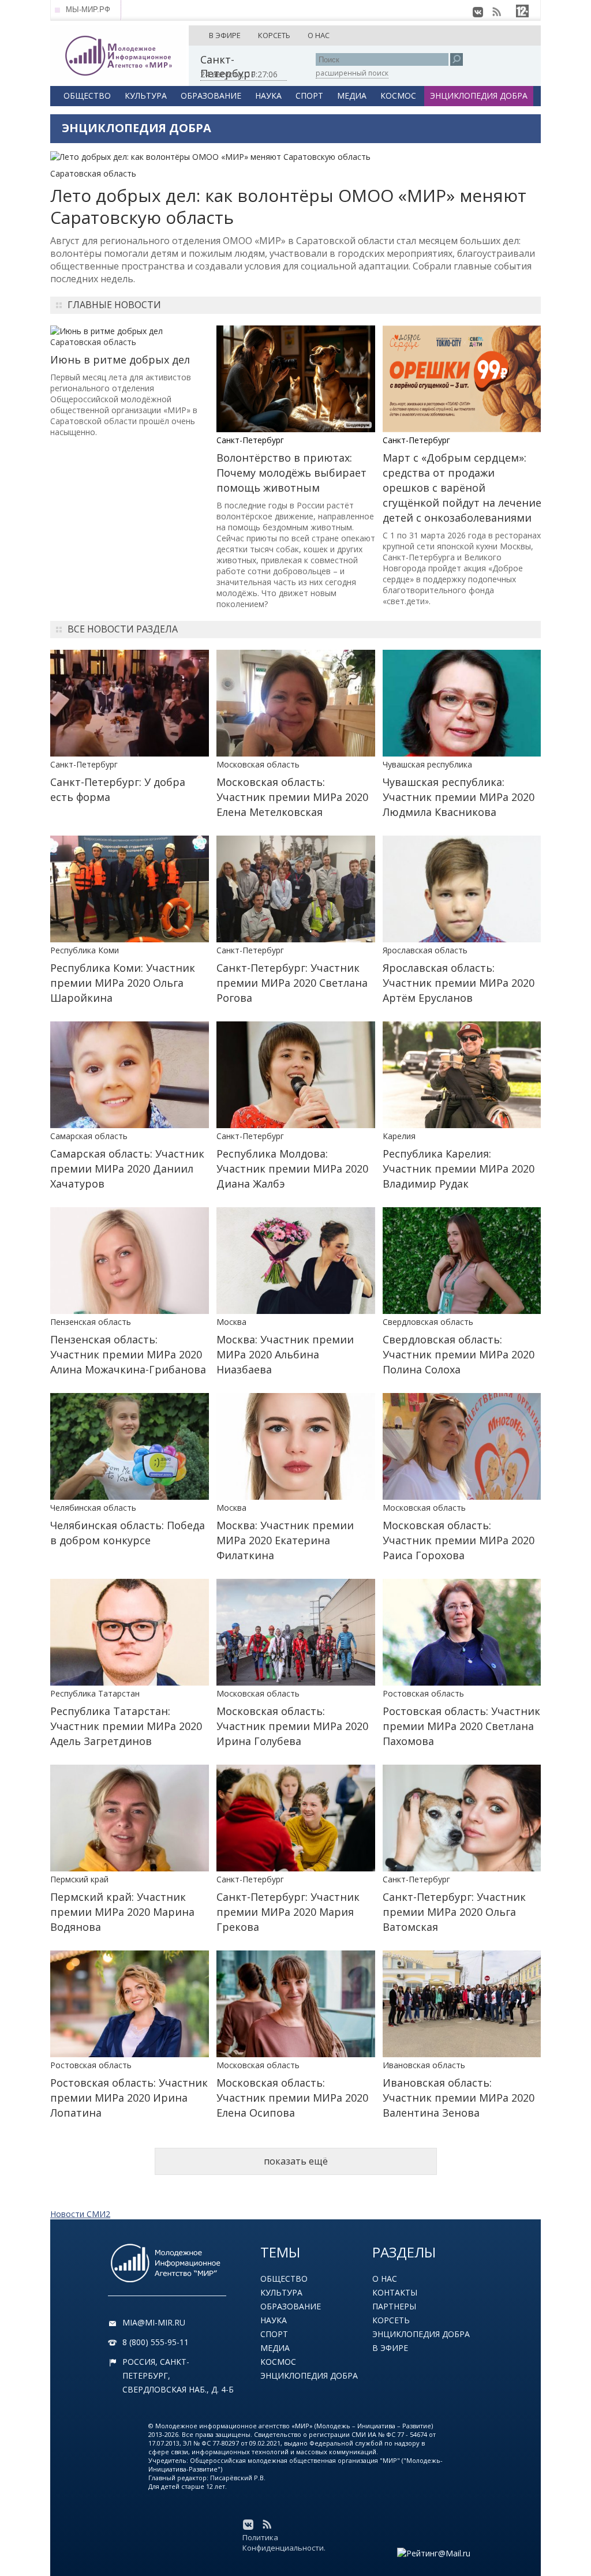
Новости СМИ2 (80, 2214)
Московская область (258, 764)
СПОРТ (309, 96)
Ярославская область (425, 950)
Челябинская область (93, 1508)
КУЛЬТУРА (146, 96)
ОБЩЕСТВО (87, 96)
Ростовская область (423, 1693)
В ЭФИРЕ (225, 35)
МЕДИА (352, 96)
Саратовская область (93, 173)
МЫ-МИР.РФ (88, 10)
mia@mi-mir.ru (154, 2322)
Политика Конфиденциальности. (284, 2543)
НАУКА (268, 96)
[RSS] (496, 12)
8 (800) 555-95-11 (156, 2342)
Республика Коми (85, 950)
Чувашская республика (427, 764)
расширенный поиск (352, 73)
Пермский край (79, 1879)
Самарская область (89, 1136)
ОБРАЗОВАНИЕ (211, 96)
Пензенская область (91, 1322)
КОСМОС (398, 96)
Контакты (395, 2292)
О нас (385, 2279)
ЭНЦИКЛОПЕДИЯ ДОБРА (479, 96)
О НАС (319, 35)
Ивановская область (424, 2065)
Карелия (399, 1136)
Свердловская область (428, 1322)
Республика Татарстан (95, 1693)
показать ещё (296, 2161)
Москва (231, 1322)
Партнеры (394, 2306)
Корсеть (391, 2320)
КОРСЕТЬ (274, 35)
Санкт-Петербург (250, 440)
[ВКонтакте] (478, 12)
